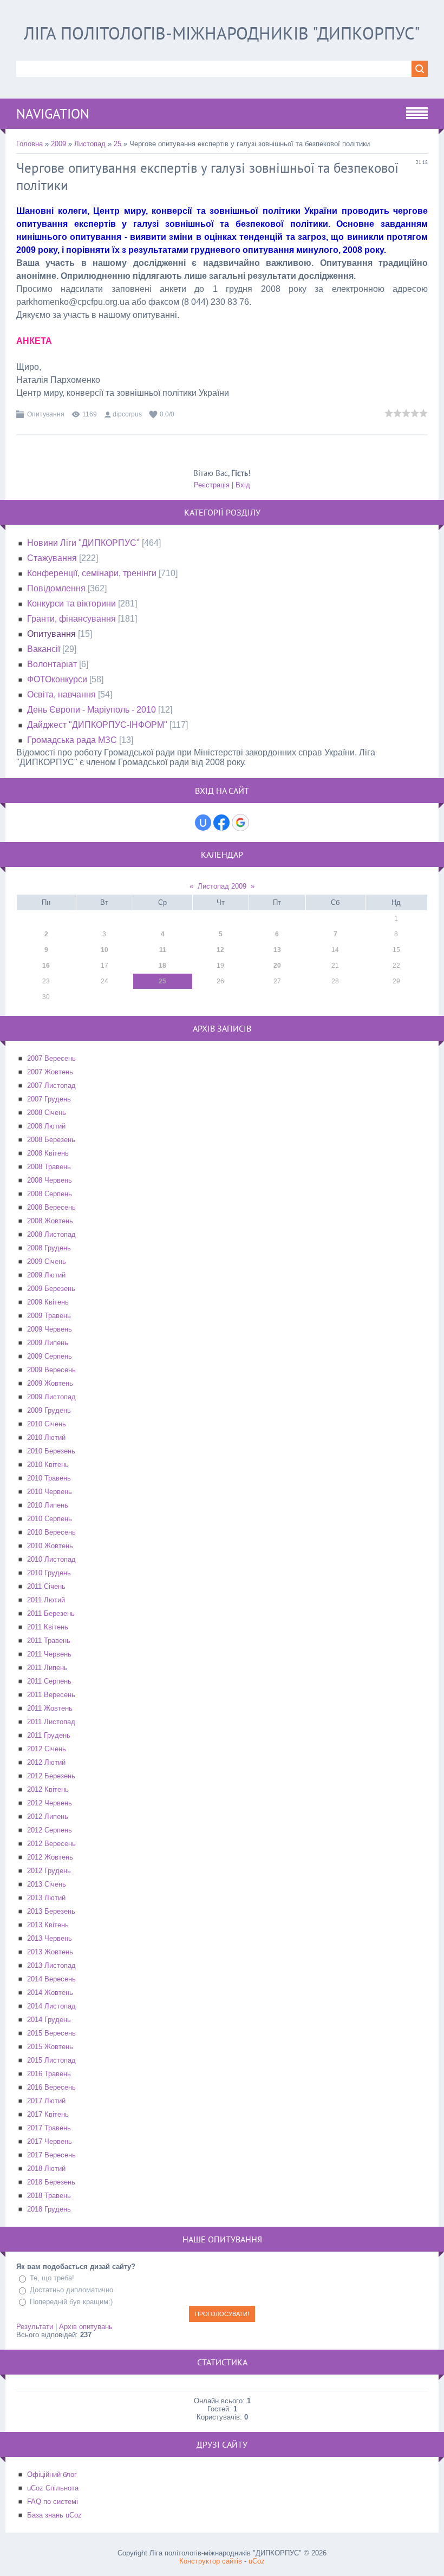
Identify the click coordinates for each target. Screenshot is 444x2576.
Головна (30, 144)
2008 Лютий (46, 1126)
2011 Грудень (49, 1735)
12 (220, 950)
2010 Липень (48, 1505)
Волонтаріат (52, 664)
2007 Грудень (49, 1099)
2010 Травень (49, 1478)
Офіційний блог (52, 2474)
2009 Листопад (51, 1397)
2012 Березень (51, 1776)
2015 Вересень (51, 2033)
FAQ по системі (53, 2502)
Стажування (52, 558)
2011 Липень (47, 1668)
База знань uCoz (54, 2515)
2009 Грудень (49, 1410)
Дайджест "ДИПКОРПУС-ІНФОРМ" (97, 725)
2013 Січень (47, 1884)
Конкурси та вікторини (71, 604)
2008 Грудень (49, 1248)
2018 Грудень (49, 2209)
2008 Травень (49, 1167)
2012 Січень (47, 1749)
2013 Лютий (46, 1898)
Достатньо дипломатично (71, 2290)
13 (277, 950)
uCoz (257, 2561)
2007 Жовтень (50, 1072)
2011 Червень (49, 1654)
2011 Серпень (49, 1681)
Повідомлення (56, 588)
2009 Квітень (48, 1302)
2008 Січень (47, 1113)
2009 (58, 144)
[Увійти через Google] (240, 823)
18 (162, 966)
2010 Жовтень (50, 1546)
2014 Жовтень (50, 1993)
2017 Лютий (46, 2101)
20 (277, 966)
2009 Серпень (50, 1356)
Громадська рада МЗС (72, 740)
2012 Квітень (48, 1789)
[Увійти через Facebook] (221, 823)
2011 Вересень (51, 1695)
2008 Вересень (51, 1207)
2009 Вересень (51, 1370)
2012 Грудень (49, 1871)
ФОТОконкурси (57, 679)
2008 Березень (51, 1140)
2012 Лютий (46, 1762)
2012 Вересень (51, 1844)
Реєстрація (212, 485)
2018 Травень (49, 2196)
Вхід (243, 485)
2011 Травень (49, 1641)
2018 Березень (51, 2182)
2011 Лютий (46, 1600)
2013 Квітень (48, 1925)
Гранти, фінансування (71, 619)
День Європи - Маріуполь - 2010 (92, 710)
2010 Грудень (49, 1573)
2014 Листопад (51, 2006)
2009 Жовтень (50, 1383)
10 (105, 950)
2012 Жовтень (50, 1857)
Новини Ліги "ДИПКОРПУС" (83, 543)
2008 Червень (50, 1180)
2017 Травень (49, 2128)
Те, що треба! (52, 2278)
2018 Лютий (46, 2169)
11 (163, 950)
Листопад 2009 (222, 886)
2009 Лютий (46, 1275)
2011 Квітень (48, 1627)
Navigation (53, 114)
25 (117, 144)
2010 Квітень (48, 1465)
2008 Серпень (50, 1194)
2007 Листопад (51, 1085)
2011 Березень (51, 1613)
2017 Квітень (48, 2114)
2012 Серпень (50, 1830)
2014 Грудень (49, 2020)
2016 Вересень (51, 2087)
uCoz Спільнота (53, 2488)
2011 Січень (46, 1586)
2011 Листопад (51, 1722)
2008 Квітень (48, 1153)
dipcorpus (127, 414)
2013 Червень (50, 1938)
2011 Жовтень (50, 1708)
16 (46, 966)
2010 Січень (47, 1424)
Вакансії (44, 649)
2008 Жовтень (50, 1221)
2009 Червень (50, 1329)
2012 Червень (50, 1803)
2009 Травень (49, 1316)
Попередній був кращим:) (71, 2302)
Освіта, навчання (61, 694)
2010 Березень (51, 1451)
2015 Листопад (51, 2060)
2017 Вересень (51, 2155)
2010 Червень (50, 1492)
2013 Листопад (51, 1965)
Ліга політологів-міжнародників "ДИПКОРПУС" (222, 33)
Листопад (90, 144)
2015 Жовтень (50, 2047)
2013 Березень (51, 1911)
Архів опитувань (86, 2327)
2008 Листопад (51, 1234)
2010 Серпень (50, 1519)
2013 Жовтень (50, 1952)
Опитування (46, 414)
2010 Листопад (51, 1559)
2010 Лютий (46, 1437)
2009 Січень (47, 1261)
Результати (35, 2327)
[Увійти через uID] (203, 823)
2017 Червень (50, 2141)
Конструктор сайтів (211, 2561)
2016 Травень (49, 2074)
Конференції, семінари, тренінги (92, 573)
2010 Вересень (51, 1532)
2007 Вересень (51, 1058)
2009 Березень (51, 1289)
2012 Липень (48, 1817)
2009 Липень (48, 1343)
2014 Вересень (51, 1979)
